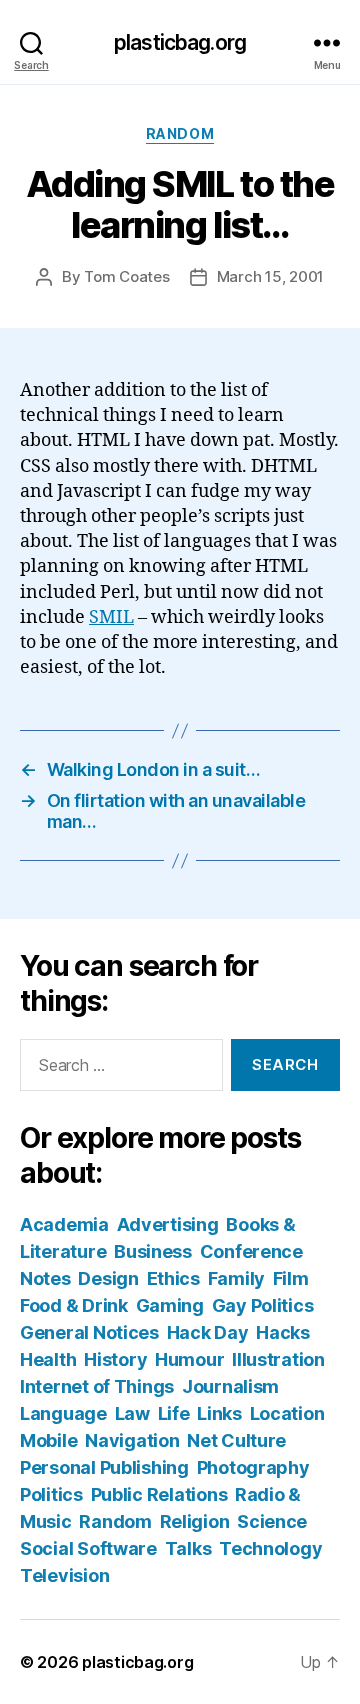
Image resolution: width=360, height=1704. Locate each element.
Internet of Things (97, 1386)
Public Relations (159, 1494)
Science (272, 1521)
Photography (253, 1467)
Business (153, 1251)
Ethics (173, 1278)
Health (48, 1359)
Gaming (170, 1305)
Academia (64, 1224)
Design (108, 1278)
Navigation (132, 1440)
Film (291, 1278)
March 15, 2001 (270, 276)
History (115, 1359)
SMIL (111, 617)
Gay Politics (263, 1305)
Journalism (230, 1386)
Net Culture (236, 1440)
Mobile (48, 1440)
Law (132, 1413)
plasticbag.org (180, 42)
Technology (270, 1548)
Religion (195, 1521)
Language (63, 1413)
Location (287, 1413)
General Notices (89, 1332)
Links (219, 1413)
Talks (188, 1548)
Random (180, 133)
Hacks (283, 1332)
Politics (51, 1494)
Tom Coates (126, 276)
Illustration (278, 1359)
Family (236, 1278)
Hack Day (208, 1332)
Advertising (168, 1224)
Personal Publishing (104, 1467)
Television (64, 1575)
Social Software (88, 1548)
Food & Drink (74, 1305)
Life (174, 1413)
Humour (189, 1359)
